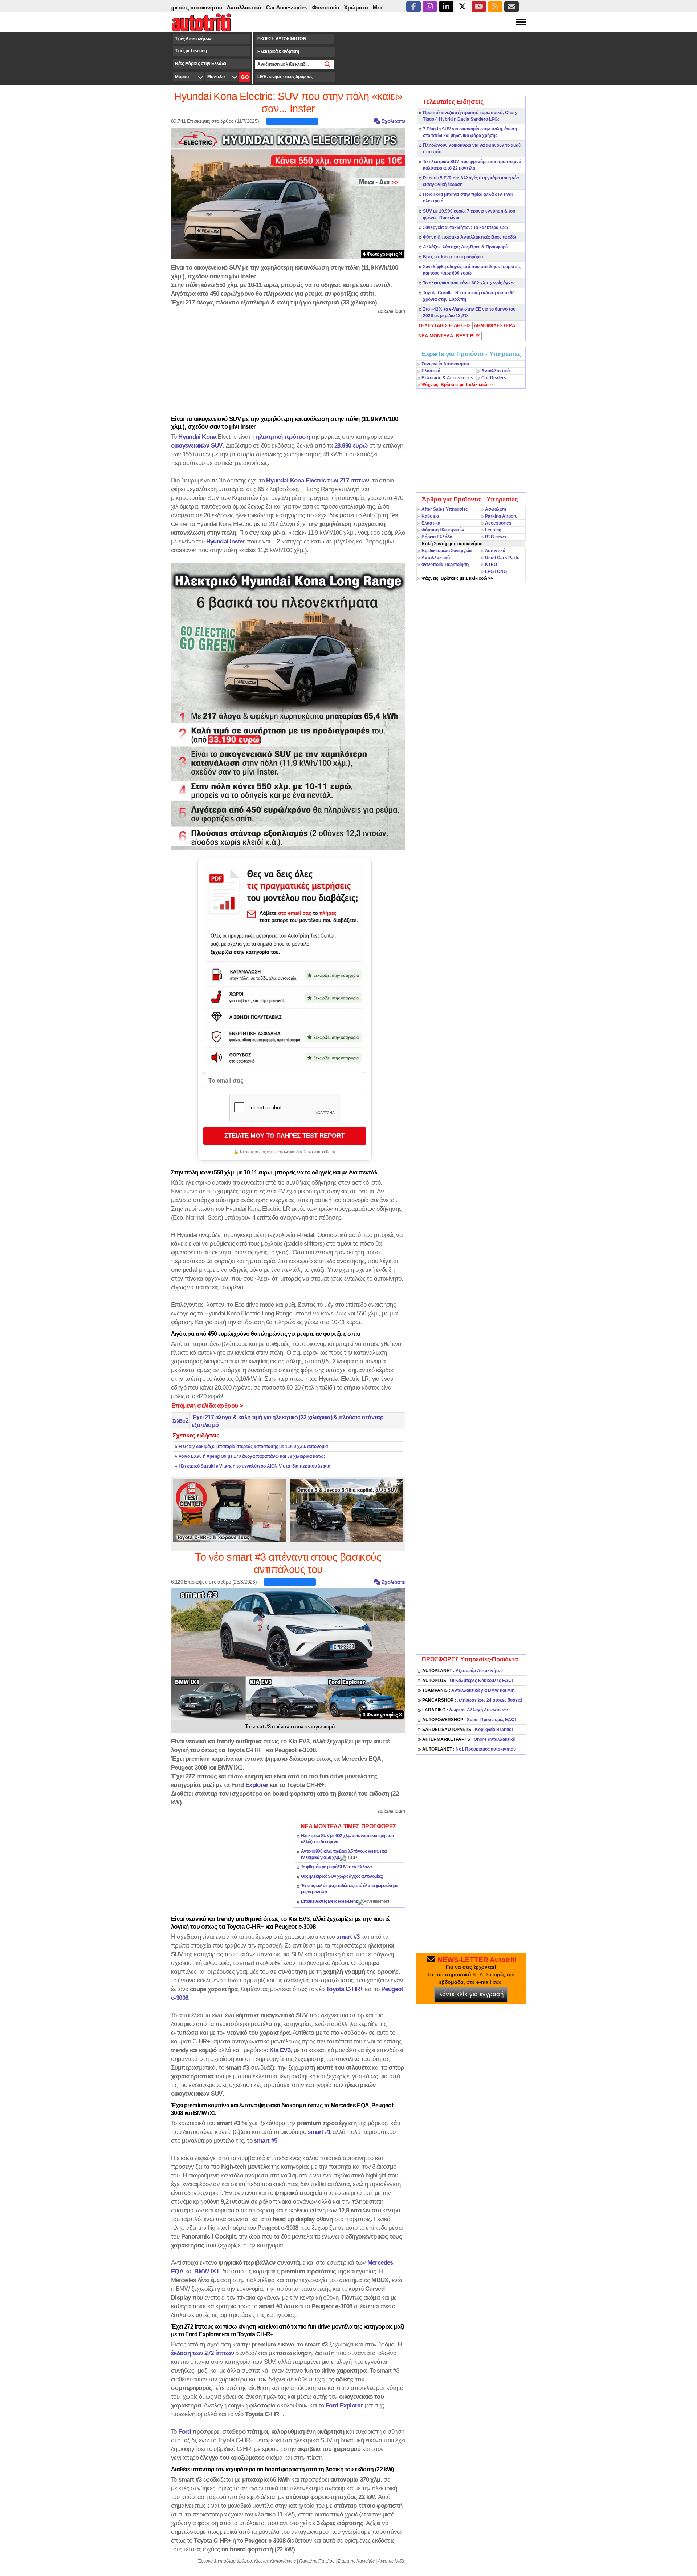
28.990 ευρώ (351, 445)
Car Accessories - (226, 7)
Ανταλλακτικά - (183, 7)
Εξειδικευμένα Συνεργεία (447, 551)
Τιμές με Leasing (191, 51)
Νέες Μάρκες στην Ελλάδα (201, 64)
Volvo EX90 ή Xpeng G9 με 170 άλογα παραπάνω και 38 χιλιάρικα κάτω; (252, 1456)
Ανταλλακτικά (496, 371)
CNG (502, 571)
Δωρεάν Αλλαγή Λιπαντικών (465, 1710)
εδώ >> (457, 385)
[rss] (495, 7)
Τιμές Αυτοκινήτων (193, 39)
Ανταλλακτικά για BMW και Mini (469, 1690)
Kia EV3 (280, 2050)
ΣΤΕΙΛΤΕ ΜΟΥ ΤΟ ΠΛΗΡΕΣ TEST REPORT (284, 1136)
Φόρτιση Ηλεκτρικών (443, 530)
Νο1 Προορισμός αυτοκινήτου (469, 1749)
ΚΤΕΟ (491, 565)
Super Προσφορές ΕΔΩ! (469, 1720)
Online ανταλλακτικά (469, 1739)
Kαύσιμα (430, 516)
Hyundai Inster (226, 541)
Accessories (498, 523)
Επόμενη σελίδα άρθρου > (207, 1406)
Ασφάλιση (496, 509)
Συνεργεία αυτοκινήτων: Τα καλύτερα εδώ (465, 227)
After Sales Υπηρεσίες (445, 509)
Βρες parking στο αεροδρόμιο (453, 257)
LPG (489, 571)
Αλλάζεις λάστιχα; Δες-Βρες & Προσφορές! (467, 247)
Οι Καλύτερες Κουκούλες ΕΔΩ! (468, 1681)
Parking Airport (501, 516)
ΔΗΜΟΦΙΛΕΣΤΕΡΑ (494, 326)
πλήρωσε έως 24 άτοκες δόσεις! (472, 1700)
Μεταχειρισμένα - (332, 7)
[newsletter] (511, 7)
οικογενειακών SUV (197, 445)
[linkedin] (446, 7)
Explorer (257, 1785)
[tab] (445, 326)
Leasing (493, 530)
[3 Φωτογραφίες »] (288, 1654)
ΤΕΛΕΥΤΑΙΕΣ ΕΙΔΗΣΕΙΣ (445, 326)
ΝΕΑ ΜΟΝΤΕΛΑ (436, 336)
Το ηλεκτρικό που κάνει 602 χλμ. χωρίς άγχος (469, 283)
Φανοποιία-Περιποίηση (445, 565)
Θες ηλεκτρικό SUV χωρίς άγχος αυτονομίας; (342, 1876)
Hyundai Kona (197, 437)
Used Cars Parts (502, 558)
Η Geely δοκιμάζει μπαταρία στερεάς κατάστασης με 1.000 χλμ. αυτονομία (253, 1447)
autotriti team (392, 311)
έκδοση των (202, 2353)
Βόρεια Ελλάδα (437, 537)
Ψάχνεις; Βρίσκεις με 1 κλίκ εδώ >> (457, 578)
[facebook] (413, 7)
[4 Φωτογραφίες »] (288, 193)
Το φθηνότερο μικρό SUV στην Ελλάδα (336, 1867)
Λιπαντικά (495, 551)
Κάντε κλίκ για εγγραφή (471, 1994)
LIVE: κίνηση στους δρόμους (285, 77)
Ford (185, 2431)
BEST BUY (468, 336)
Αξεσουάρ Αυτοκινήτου (462, 1671)
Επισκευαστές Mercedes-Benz (329, 1901)
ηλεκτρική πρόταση (283, 437)
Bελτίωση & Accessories (447, 378)
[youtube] (479, 7)
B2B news (496, 537)
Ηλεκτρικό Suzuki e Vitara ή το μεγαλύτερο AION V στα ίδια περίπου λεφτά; (255, 1466)
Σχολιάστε (393, 121)
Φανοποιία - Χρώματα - (279, 7)
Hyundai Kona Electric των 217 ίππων (317, 480)
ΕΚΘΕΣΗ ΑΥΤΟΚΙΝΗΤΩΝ (282, 39)
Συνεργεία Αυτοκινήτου (445, 364)
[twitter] (462, 7)
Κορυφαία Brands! (468, 1730)
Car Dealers (494, 378)
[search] (328, 64)
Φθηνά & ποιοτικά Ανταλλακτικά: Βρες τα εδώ (470, 237)
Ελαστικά (431, 371)
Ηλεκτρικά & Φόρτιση (278, 52)
